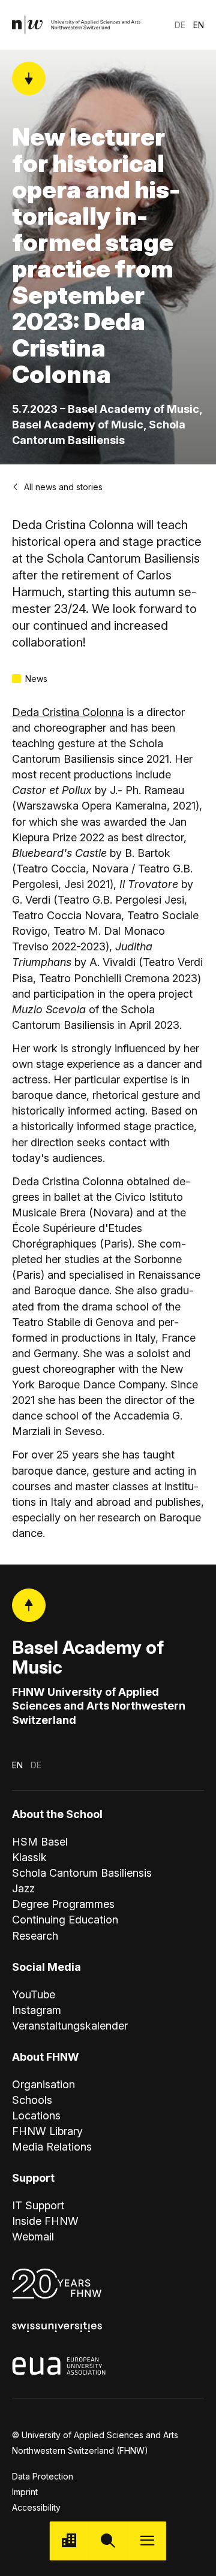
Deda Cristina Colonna (68, 712)
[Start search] (108, 2541)
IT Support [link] (38, 2205)
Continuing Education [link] (65, 1920)
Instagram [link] (37, 2010)
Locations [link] (36, 2116)
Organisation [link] (43, 2084)
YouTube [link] (34, 1994)
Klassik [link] (29, 1857)
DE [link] (180, 25)
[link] (77, 25)
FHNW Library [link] (47, 2131)
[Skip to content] (29, 78)
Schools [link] (32, 2100)
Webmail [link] (33, 2237)
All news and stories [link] (63, 487)
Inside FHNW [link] (45, 2221)
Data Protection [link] (43, 2476)
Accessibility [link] (36, 2507)
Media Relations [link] (52, 2147)
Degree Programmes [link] (63, 1904)
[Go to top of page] (29, 1605)
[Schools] (69, 2541)
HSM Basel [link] (40, 1842)
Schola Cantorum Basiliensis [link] (82, 1873)
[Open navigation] (147, 2541)
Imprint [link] (25, 2492)
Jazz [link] (23, 1888)
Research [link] (35, 1936)
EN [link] (199, 25)
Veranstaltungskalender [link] (70, 2026)
